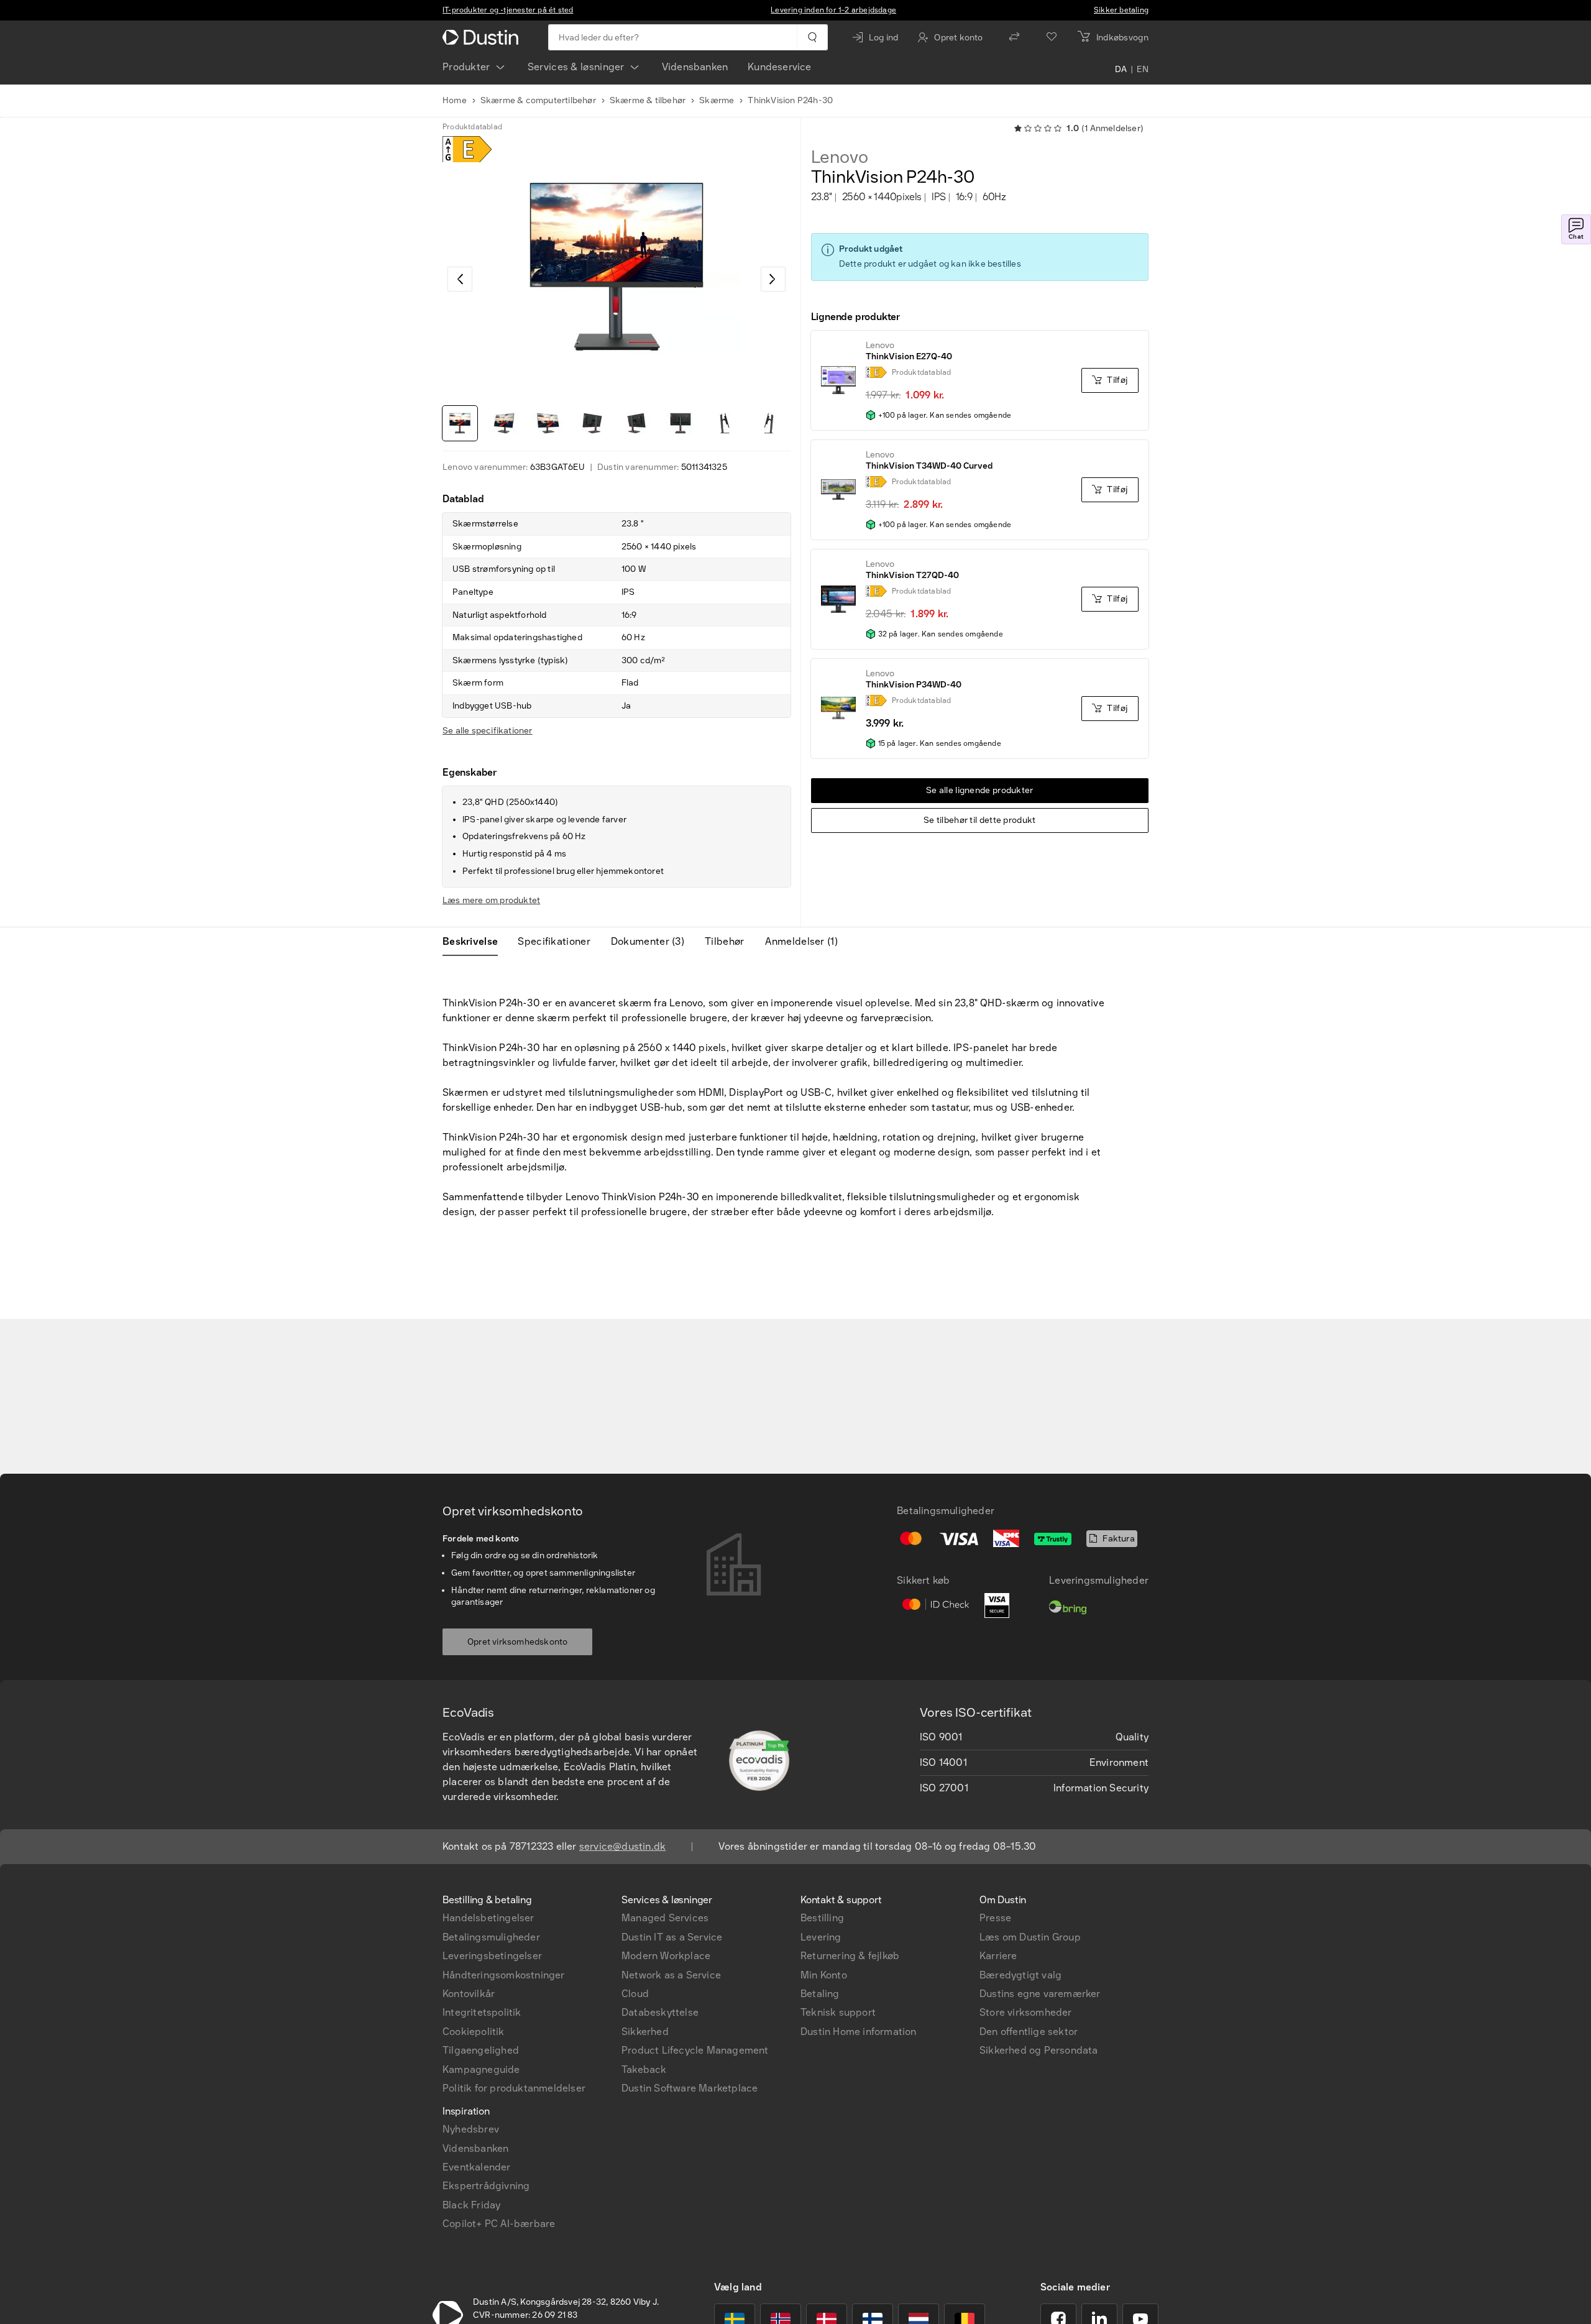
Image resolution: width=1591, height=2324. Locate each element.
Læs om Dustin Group (1030, 1937)
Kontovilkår (469, 1994)
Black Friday (471, 2205)
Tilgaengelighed (481, 2050)
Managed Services (665, 1918)
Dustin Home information (859, 2032)
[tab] (475, 942)
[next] (773, 279)
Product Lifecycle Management (695, 2050)
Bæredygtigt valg (1020, 1975)
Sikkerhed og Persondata (1039, 2050)
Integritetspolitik (482, 2012)
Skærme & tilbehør (648, 100)
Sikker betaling (1121, 10)
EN (1143, 70)
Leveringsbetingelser (492, 1956)
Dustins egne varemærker (1040, 1994)
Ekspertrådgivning (486, 2186)
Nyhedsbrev (471, 2129)
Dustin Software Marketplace (690, 2088)
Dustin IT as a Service (672, 1937)
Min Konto (824, 1975)
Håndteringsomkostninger (504, 1975)
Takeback (644, 2069)
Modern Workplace (666, 1956)
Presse (995, 1918)
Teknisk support (838, 2012)
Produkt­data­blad (472, 127)
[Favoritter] (1052, 37)
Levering (821, 1937)
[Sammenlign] (1014, 37)
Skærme (717, 100)
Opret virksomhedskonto (517, 1642)
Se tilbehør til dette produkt (980, 820)
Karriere (998, 1956)
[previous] (460, 279)
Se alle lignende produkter (980, 790)
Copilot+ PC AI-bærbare (499, 2224)
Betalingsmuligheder (491, 1937)
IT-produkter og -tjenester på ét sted (508, 10)
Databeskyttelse (660, 2012)
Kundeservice (779, 67)
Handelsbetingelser (488, 1918)
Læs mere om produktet (491, 900)
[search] (812, 37)
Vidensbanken (695, 67)
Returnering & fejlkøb (850, 1956)
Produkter (466, 67)
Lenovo (840, 157)
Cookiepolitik (474, 2032)
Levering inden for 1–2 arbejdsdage (833, 10)
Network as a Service (671, 1975)
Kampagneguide (481, 2069)
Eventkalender (477, 2167)
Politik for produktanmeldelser (514, 2088)
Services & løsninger (576, 67)
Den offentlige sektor (1029, 2032)
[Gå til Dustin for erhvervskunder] (483, 37)
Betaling (820, 1994)
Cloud (635, 1994)
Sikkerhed (645, 2032)
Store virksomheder (1026, 2012)
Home (455, 100)
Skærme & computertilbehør (538, 100)
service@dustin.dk (622, 1846)
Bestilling (822, 1918)
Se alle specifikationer (488, 731)
